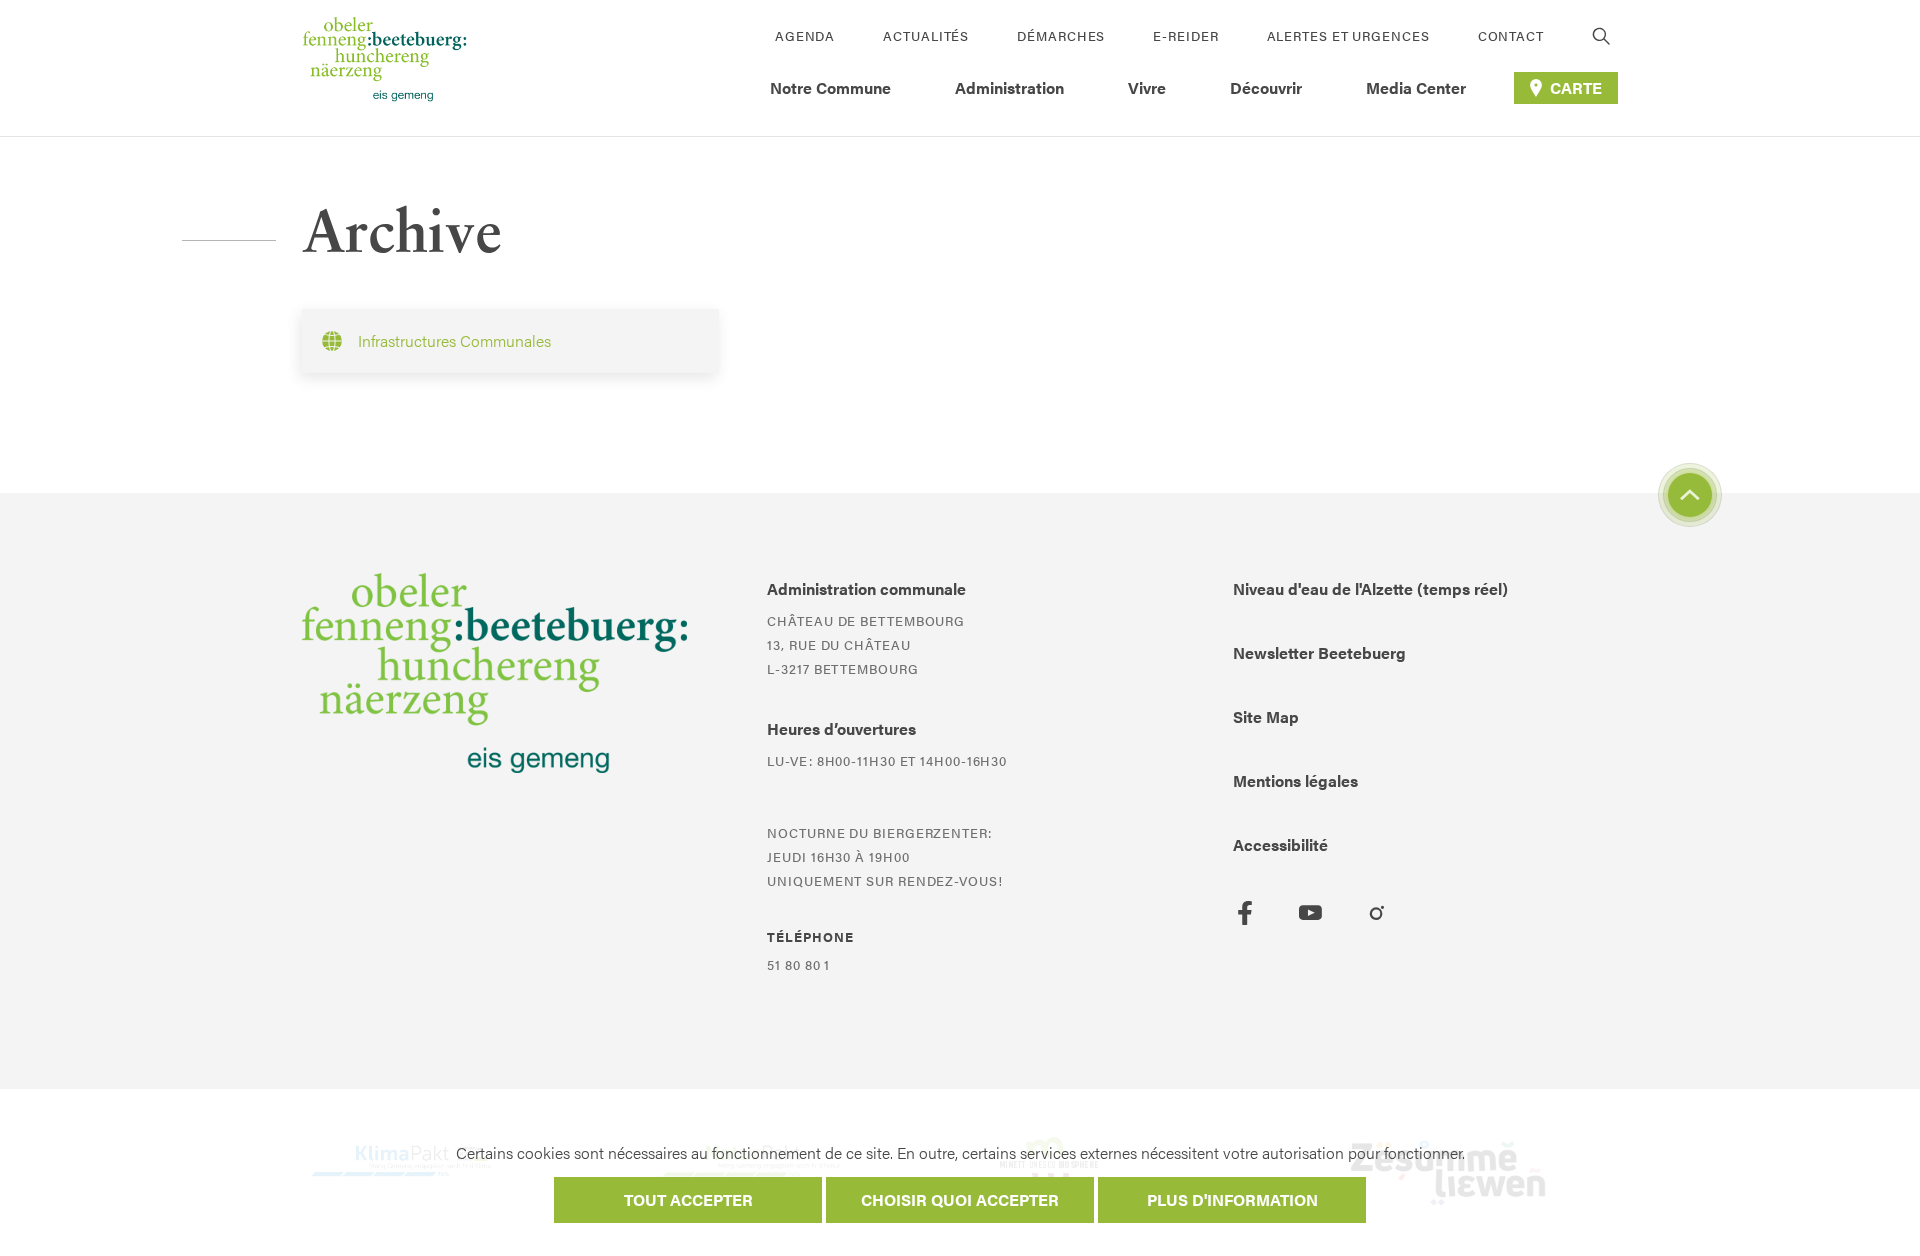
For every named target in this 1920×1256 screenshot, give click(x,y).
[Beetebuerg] (384, 68)
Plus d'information (1232, 1199)
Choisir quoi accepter (960, 1199)
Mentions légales (1295, 780)
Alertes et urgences (1348, 35)
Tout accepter (688, 1199)
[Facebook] (1245, 913)
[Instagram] (1377, 913)
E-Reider (1185, 35)
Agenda (805, 35)
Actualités (926, 35)
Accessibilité (1280, 844)
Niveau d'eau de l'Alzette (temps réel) (1370, 588)
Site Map (1266, 716)
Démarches (1061, 35)
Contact (1511, 35)
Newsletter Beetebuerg (1319, 652)
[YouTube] (1311, 913)
